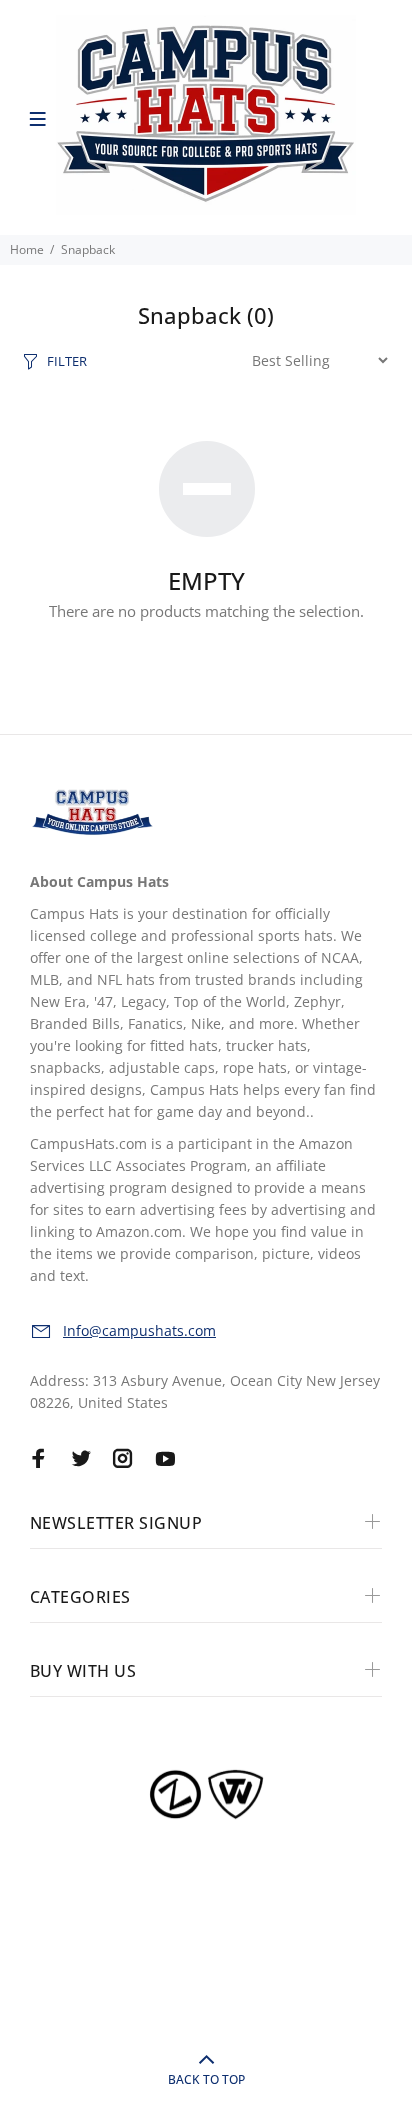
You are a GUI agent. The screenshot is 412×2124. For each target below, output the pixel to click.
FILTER (67, 361)
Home (27, 249)
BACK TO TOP (206, 2079)
